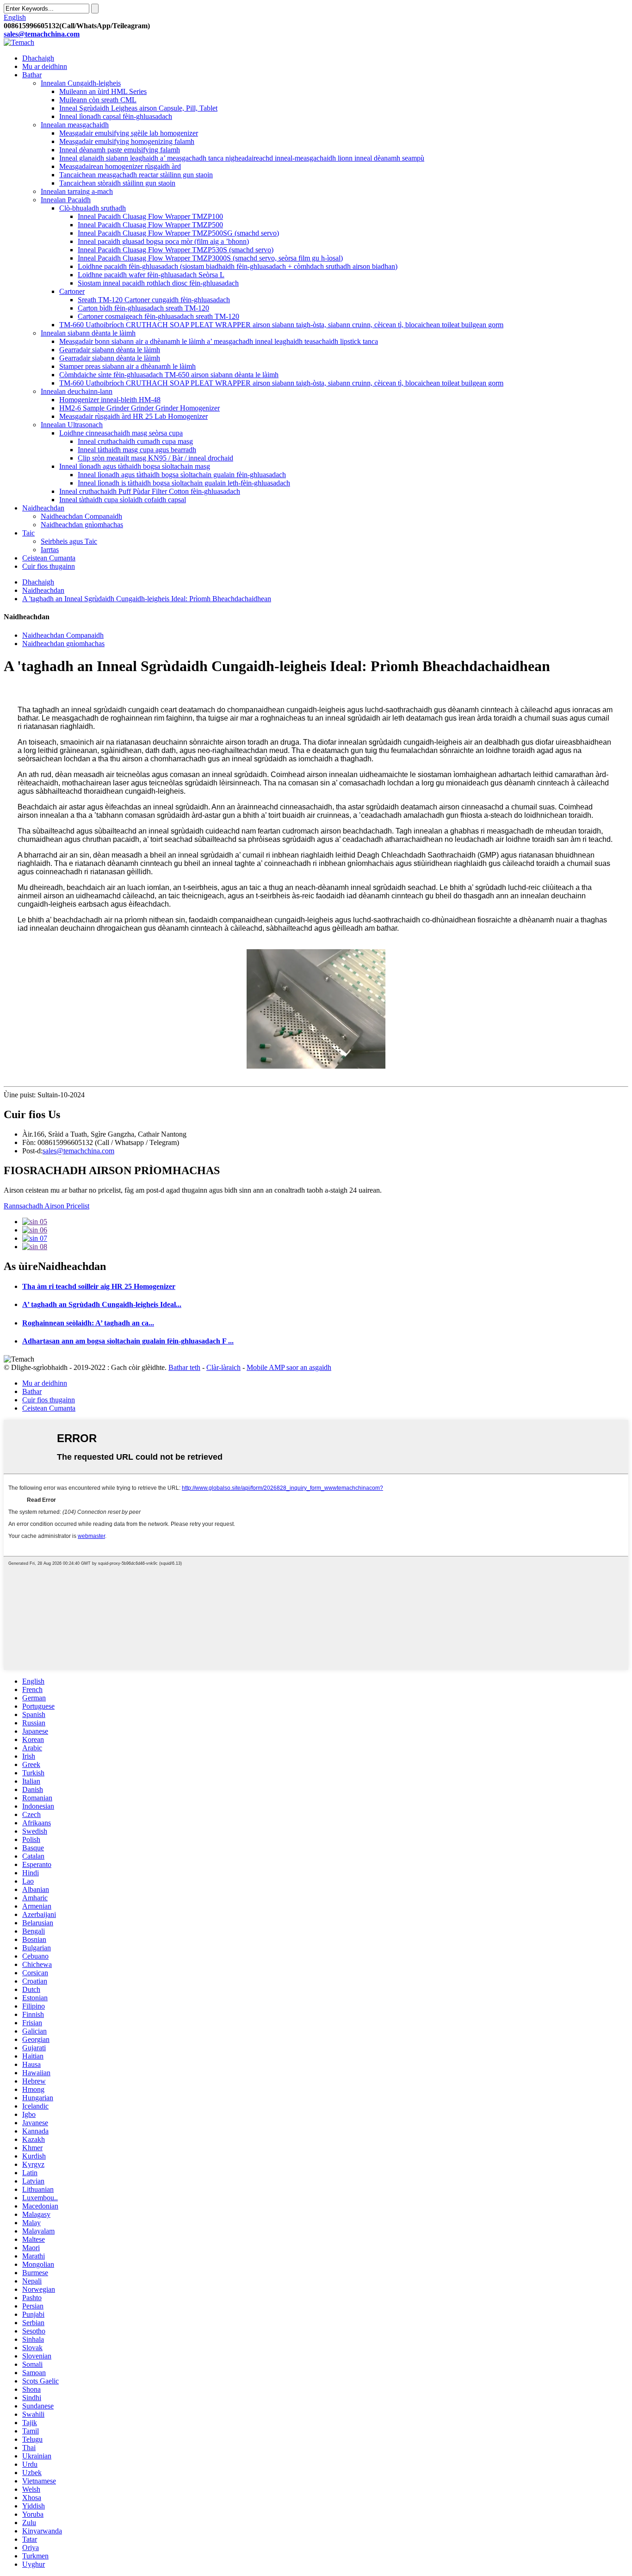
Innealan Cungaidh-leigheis (81, 83)
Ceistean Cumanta (49, 558)
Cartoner (72, 291)
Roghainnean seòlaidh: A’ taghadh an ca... (88, 1323)
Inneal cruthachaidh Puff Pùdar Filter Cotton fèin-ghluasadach (150, 491)
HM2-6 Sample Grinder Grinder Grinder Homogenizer (139, 408)
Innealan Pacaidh (66, 200)
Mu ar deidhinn (45, 66)
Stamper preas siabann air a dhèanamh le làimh (127, 366)
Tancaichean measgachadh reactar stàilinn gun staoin (136, 175)
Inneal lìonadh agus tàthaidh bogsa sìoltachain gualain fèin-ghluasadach (182, 475)
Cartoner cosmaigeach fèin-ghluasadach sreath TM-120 (158, 316)
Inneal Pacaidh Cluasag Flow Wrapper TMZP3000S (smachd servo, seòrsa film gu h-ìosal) (210, 258)
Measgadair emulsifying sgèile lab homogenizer (129, 133)
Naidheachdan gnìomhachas (82, 525)
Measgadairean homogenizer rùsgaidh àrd (120, 166)
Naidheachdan (43, 508)
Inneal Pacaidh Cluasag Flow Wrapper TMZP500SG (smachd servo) (178, 233)
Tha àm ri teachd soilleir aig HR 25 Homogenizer (99, 1286)
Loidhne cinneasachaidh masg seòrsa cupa (121, 433)
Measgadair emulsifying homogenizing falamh (127, 141)
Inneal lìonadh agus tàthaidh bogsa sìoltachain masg (135, 466)
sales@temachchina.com (78, 1151)
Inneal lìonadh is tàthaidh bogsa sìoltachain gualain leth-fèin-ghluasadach (184, 483)
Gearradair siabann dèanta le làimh (110, 350)
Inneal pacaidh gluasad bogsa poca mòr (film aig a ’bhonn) (163, 241)
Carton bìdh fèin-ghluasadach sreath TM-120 (143, 308)
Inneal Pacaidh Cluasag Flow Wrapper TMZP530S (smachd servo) (176, 250)
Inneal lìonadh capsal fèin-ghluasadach (116, 116)
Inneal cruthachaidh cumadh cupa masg (135, 441)
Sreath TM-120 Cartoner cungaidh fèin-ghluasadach (154, 300)
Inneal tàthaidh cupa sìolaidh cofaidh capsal (123, 500)
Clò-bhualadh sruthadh (93, 208)
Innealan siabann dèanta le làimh (88, 333)
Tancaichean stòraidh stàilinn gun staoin (117, 183)
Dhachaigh (38, 58)
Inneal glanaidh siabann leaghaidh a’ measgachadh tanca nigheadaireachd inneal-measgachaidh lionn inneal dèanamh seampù (242, 158)
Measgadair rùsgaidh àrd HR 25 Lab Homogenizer (133, 416)
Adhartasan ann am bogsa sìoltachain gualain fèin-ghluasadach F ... (128, 1341)
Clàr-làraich (223, 1367)
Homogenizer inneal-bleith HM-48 (110, 400)
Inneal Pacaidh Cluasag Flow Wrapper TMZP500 (150, 225)
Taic (28, 533)
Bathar (32, 75)
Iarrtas (50, 550)
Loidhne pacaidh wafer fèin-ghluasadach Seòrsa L (151, 275)
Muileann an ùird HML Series (103, 91)
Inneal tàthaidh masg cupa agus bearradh (137, 450)
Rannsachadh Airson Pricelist (46, 1206)
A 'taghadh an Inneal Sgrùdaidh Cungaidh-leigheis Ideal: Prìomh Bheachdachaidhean (147, 599)
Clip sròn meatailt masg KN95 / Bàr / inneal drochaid (155, 458)
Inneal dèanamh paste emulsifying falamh (120, 150)
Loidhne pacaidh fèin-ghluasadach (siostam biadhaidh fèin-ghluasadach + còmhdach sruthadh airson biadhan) (238, 266)
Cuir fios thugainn (49, 566)
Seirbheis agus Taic (69, 541)
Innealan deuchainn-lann (77, 391)
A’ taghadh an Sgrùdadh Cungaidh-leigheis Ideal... (102, 1304)
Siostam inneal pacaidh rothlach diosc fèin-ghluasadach (158, 283)
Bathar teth (184, 1367)
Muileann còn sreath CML (98, 100)
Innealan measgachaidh (75, 125)
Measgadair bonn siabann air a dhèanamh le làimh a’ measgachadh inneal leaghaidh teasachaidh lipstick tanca (219, 341)
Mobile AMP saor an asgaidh (289, 1367)
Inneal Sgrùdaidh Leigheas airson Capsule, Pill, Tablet (138, 108)
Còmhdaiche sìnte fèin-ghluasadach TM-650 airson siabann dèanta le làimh (169, 375)
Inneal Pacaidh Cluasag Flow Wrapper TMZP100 (150, 216)
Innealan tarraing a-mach (77, 191)
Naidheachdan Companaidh (81, 516)
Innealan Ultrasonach (72, 425)
